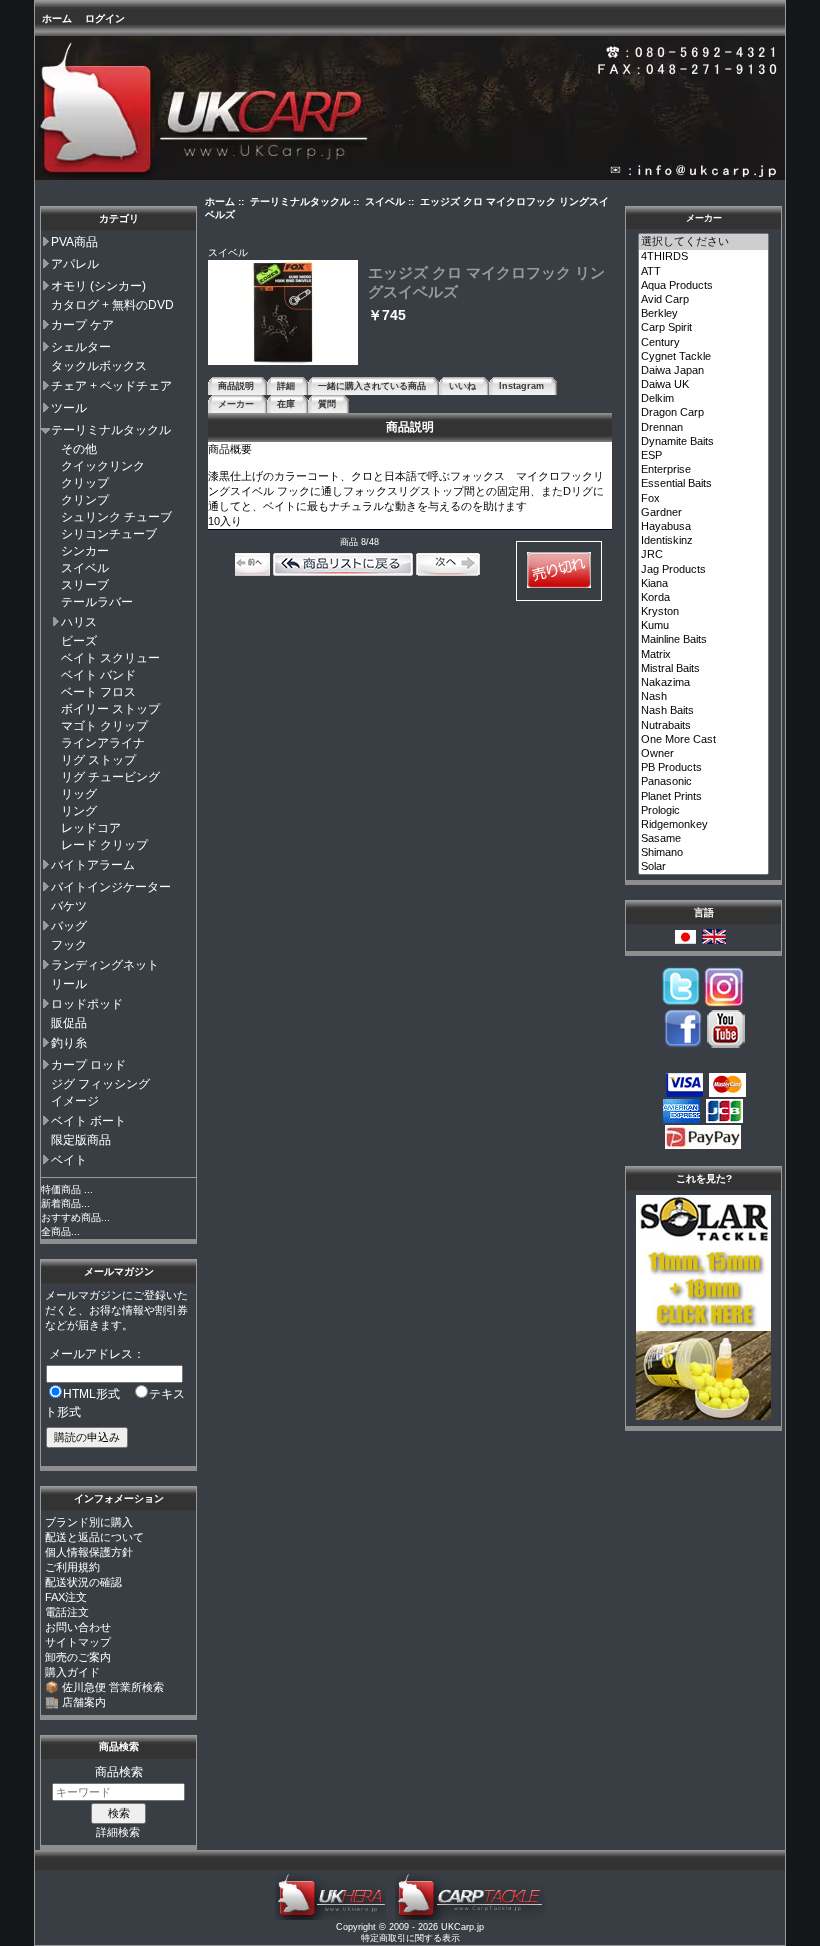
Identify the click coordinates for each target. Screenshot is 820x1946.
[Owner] (704, 754)
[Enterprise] (704, 470)
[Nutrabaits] (704, 726)
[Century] (704, 343)
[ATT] (704, 272)
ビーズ (79, 641)
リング (79, 811)
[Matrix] (704, 655)
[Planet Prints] (704, 797)
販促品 (69, 1023)
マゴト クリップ (104, 726)
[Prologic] (704, 811)
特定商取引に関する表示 (410, 1938)
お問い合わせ (78, 1627)
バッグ (69, 926)
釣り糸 (69, 1043)
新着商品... (65, 1203)
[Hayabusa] (704, 527)
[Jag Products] (704, 570)
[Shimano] (704, 853)
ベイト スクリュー (110, 658)
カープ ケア (82, 325)
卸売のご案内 (78, 1657)
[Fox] (704, 499)
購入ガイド (72, 1672)
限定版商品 (81, 1140)
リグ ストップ (98, 760)
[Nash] (704, 697)
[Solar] (704, 867)
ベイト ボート (88, 1121)
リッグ (79, 794)
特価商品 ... (67, 1189)
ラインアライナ (103, 743)
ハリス (79, 622)
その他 (79, 449)
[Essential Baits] (704, 484)
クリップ (85, 483)
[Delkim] (704, 399)
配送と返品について (94, 1537)
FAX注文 (66, 1597)
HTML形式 (91, 1394)
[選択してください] (704, 242)
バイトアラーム (93, 865)
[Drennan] (704, 428)
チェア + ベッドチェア (111, 386)
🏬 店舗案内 (75, 1702)
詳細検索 (118, 1832)
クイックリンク (103, 466)
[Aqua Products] (704, 286)
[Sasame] (704, 839)
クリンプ (85, 500)
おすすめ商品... (75, 1217)
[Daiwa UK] (704, 385)
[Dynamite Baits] (704, 442)
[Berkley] (704, 314)
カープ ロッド (88, 1065)
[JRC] (704, 555)
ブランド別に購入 (89, 1522)
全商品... (60, 1231)
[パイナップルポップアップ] (703, 1416)
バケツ (69, 906)
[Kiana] (704, 584)
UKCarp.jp (462, 1927)
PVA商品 (74, 242)
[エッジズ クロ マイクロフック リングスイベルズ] (283, 361)
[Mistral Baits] (704, 669)
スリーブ (85, 585)
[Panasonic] (704, 782)
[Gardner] (704, 513)
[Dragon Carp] (704, 413)
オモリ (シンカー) (98, 286)
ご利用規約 (72, 1567)
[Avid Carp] (704, 300)
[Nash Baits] (704, 711)
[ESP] (704, 456)
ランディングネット (105, 965)
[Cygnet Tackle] (704, 357)
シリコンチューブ (109, 534)
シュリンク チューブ (116, 517)
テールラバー (97, 602)
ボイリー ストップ (110, 709)
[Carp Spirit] (704, 328)
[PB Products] (704, 768)
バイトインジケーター (111, 887)
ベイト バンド (98, 675)
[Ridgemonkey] (704, 825)
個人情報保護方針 (89, 1552)
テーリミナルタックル (111, 430)
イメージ (75, 1101)
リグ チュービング (110, 777)
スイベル (85, 568)
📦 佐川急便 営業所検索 (104, 1687)
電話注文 (67, 1612)
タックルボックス (99, 366)
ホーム (57, 18)
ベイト (69, 1160)
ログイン (105, 18)
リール (69, 984)
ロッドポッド (87, 1004)
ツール (69, 408)
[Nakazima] (704, 683)
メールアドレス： (97, 1354)
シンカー (85, 551)
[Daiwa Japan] (704, 371)
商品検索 (119, 1746)
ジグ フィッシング (100, 1084)
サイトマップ (78, 1642)
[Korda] (704, 598)
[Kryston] (704, 612)
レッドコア (91, 828)
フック (69, 945)
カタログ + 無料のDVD (112, 305)
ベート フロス (98, 692)
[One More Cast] (704, 740)
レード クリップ (104, 845)
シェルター (81, 347)
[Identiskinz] (704, 541)
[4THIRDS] (704, 257)
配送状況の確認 (83, 1582)
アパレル (75, 264)
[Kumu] (704, 626)
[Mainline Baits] (704, 640)
